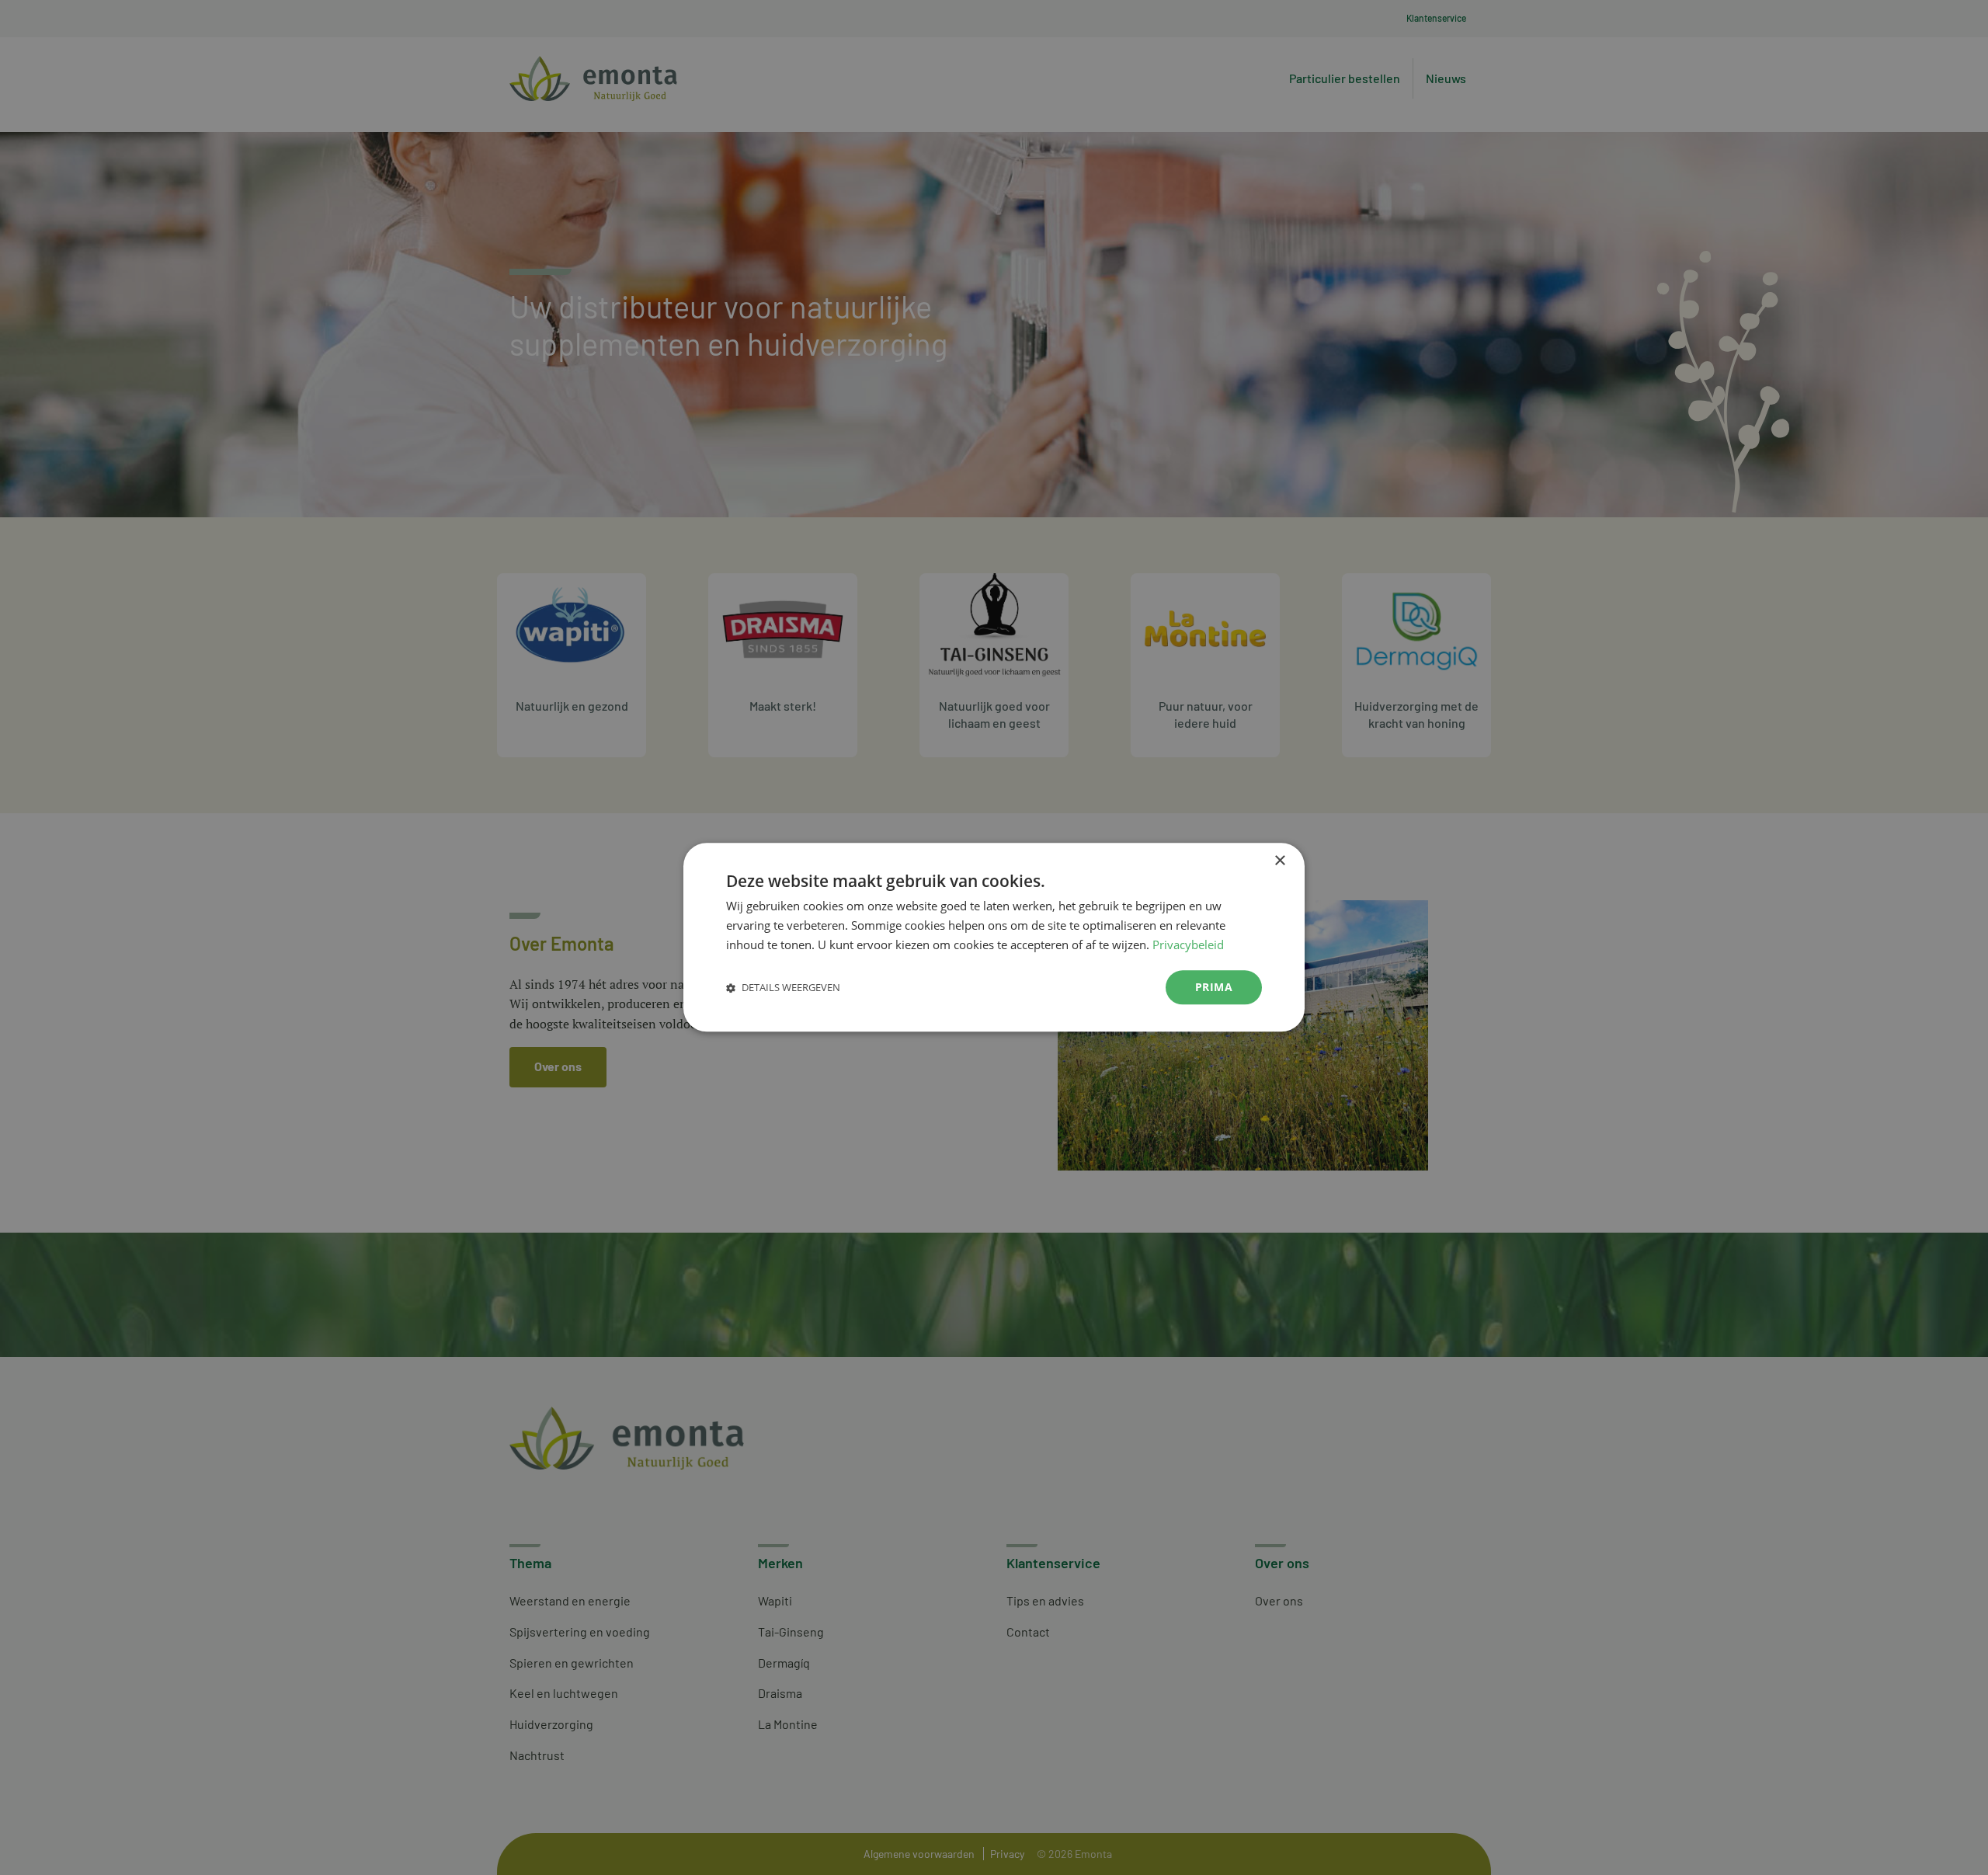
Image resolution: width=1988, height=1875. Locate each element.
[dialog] (994, 937)
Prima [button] (1214, 987)
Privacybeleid (1188, 944)
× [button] (1279, 861)
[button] (783, 988)
